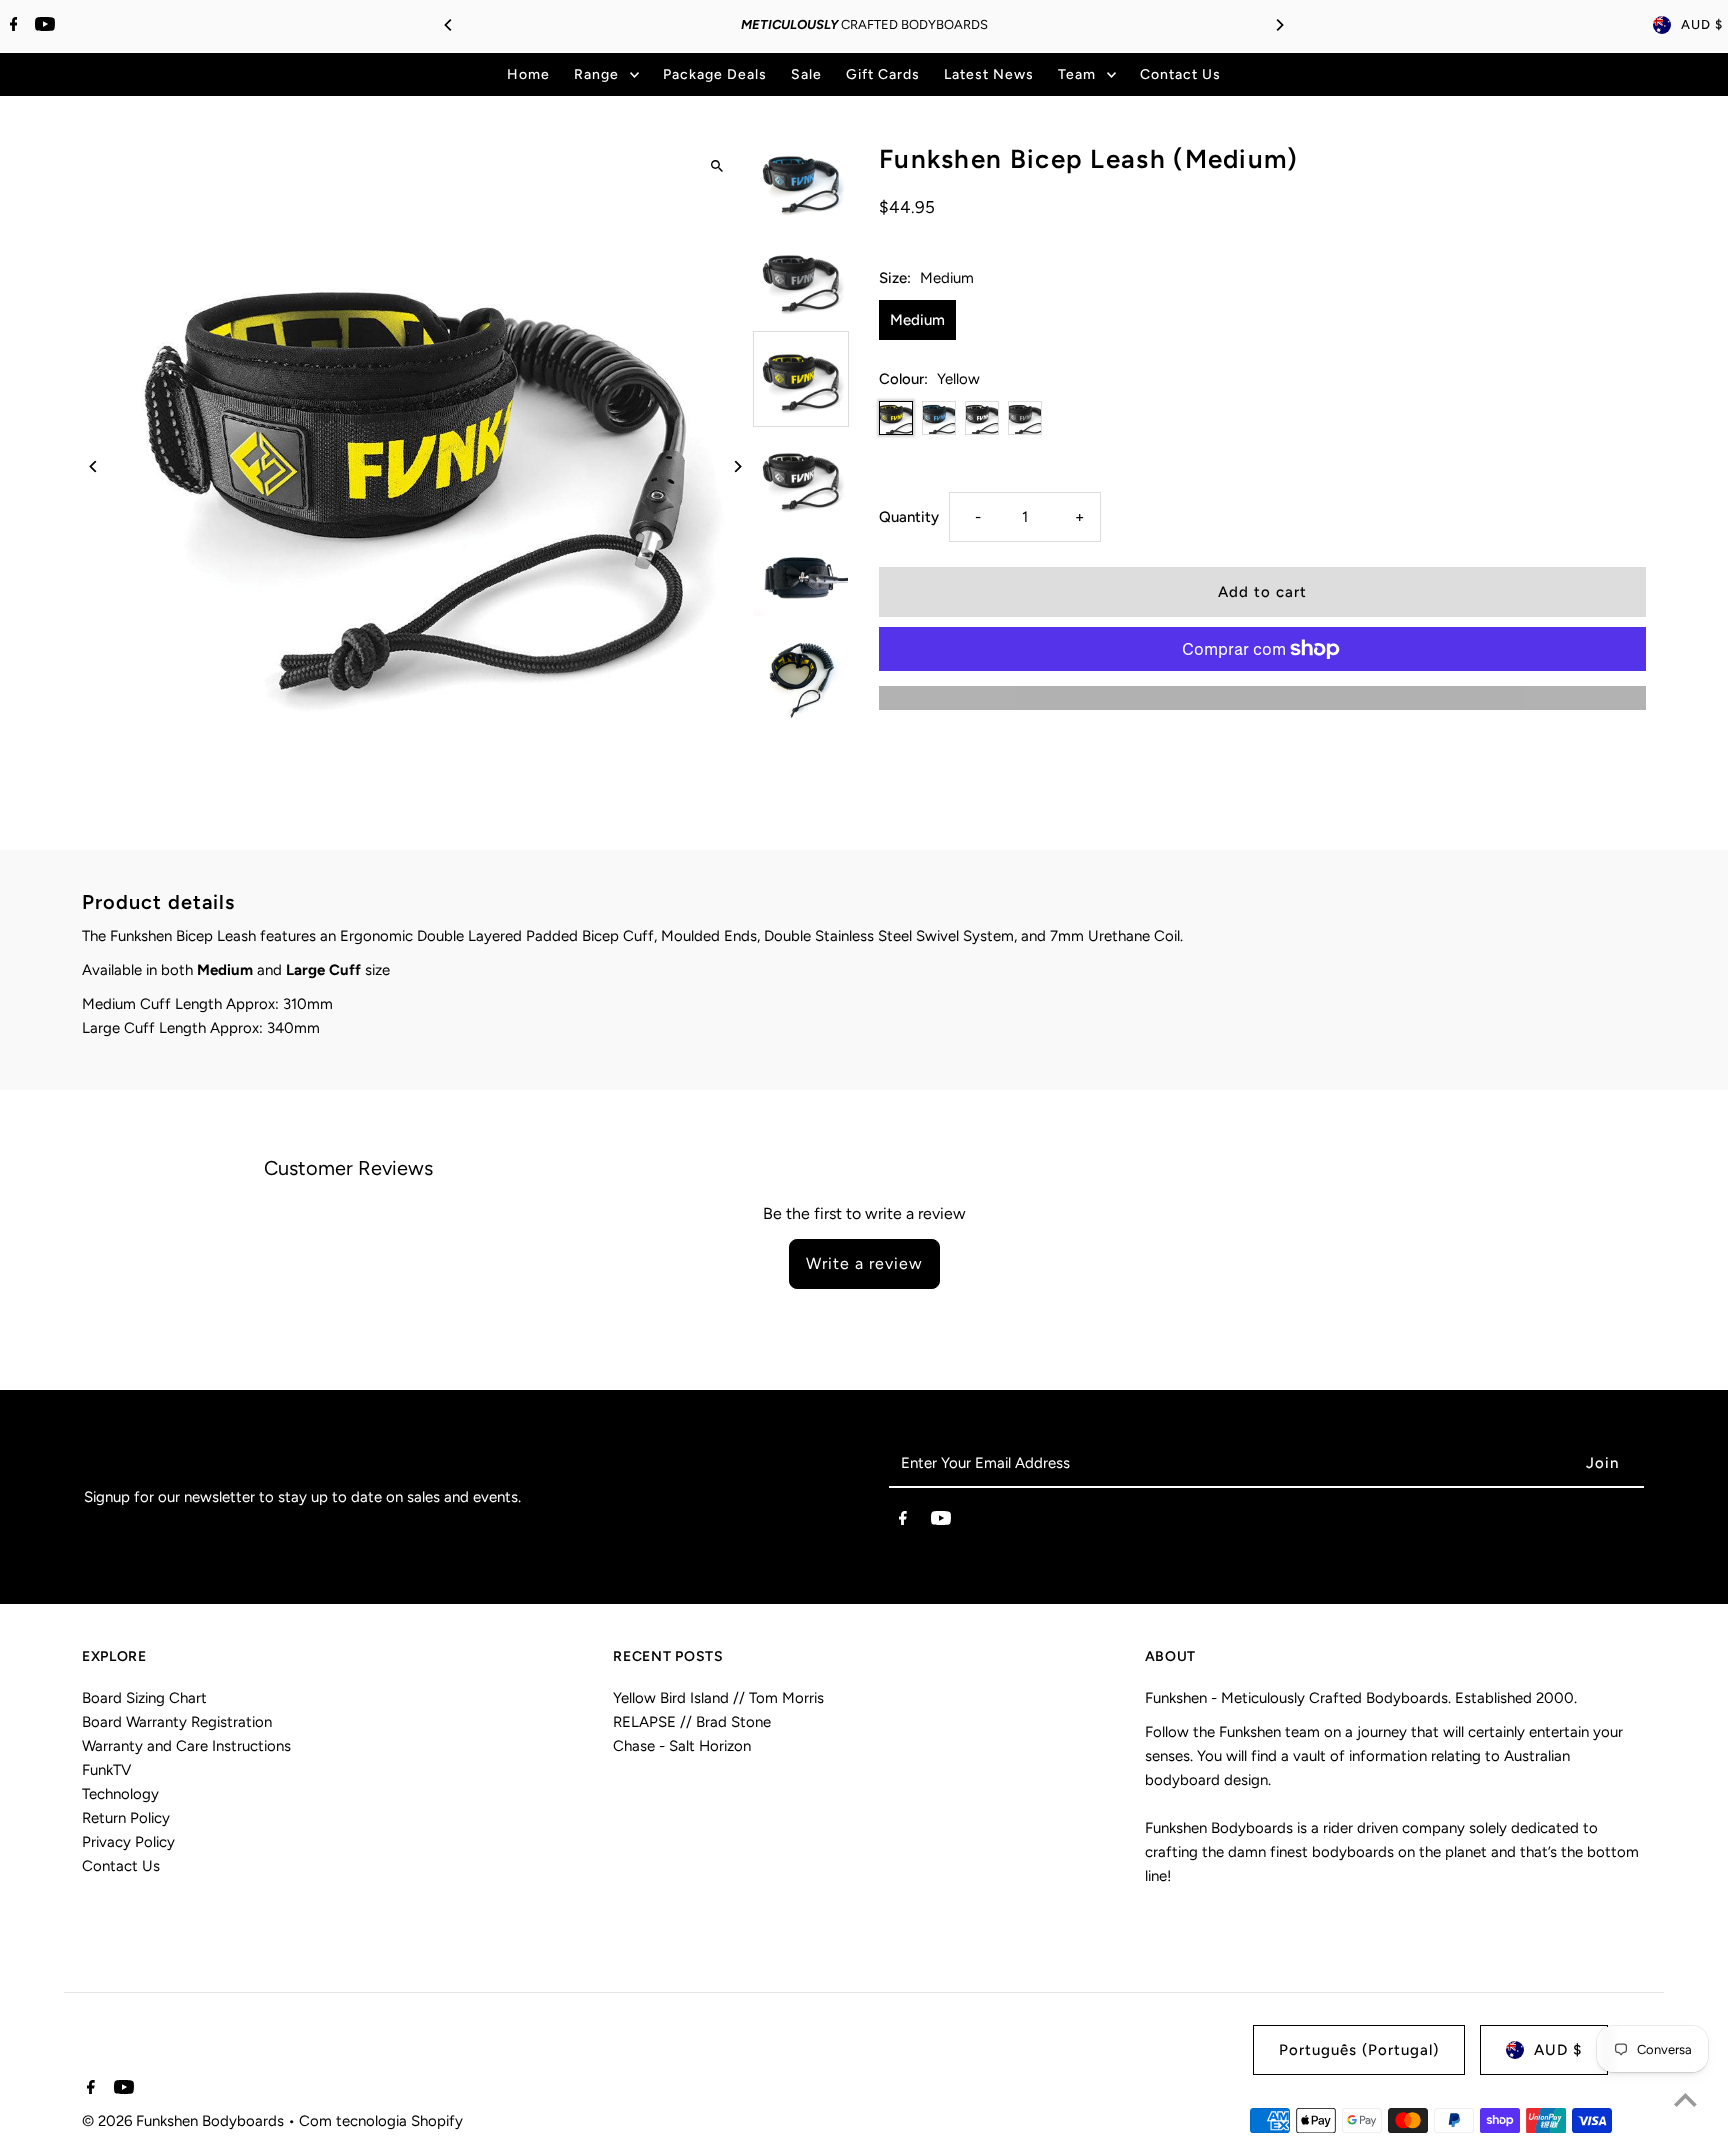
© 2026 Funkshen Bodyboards (185, 2121)
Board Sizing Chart (144, 1698)
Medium (917, 320)
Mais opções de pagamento (1263, 698)
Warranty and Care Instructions (186, 1746)
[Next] (1279, 25)
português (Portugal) (1359, 2050)
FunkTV (106, 1770)
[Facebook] (11, 26)
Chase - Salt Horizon (682, 1746)
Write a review (864, 1263)
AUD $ (1702, 24)
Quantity (909, 517)
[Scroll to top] (1685, 2099)
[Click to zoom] (716, 165)
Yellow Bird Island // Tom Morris (718, 1698)
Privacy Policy (128, 1842)
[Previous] (449, 25)
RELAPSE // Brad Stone (692, 1722)
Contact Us (121, 1866)
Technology (120, 1794)
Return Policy (126, 1818)
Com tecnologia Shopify (381, 2121)
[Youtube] (42, 26)
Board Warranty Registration (177, 1722)
